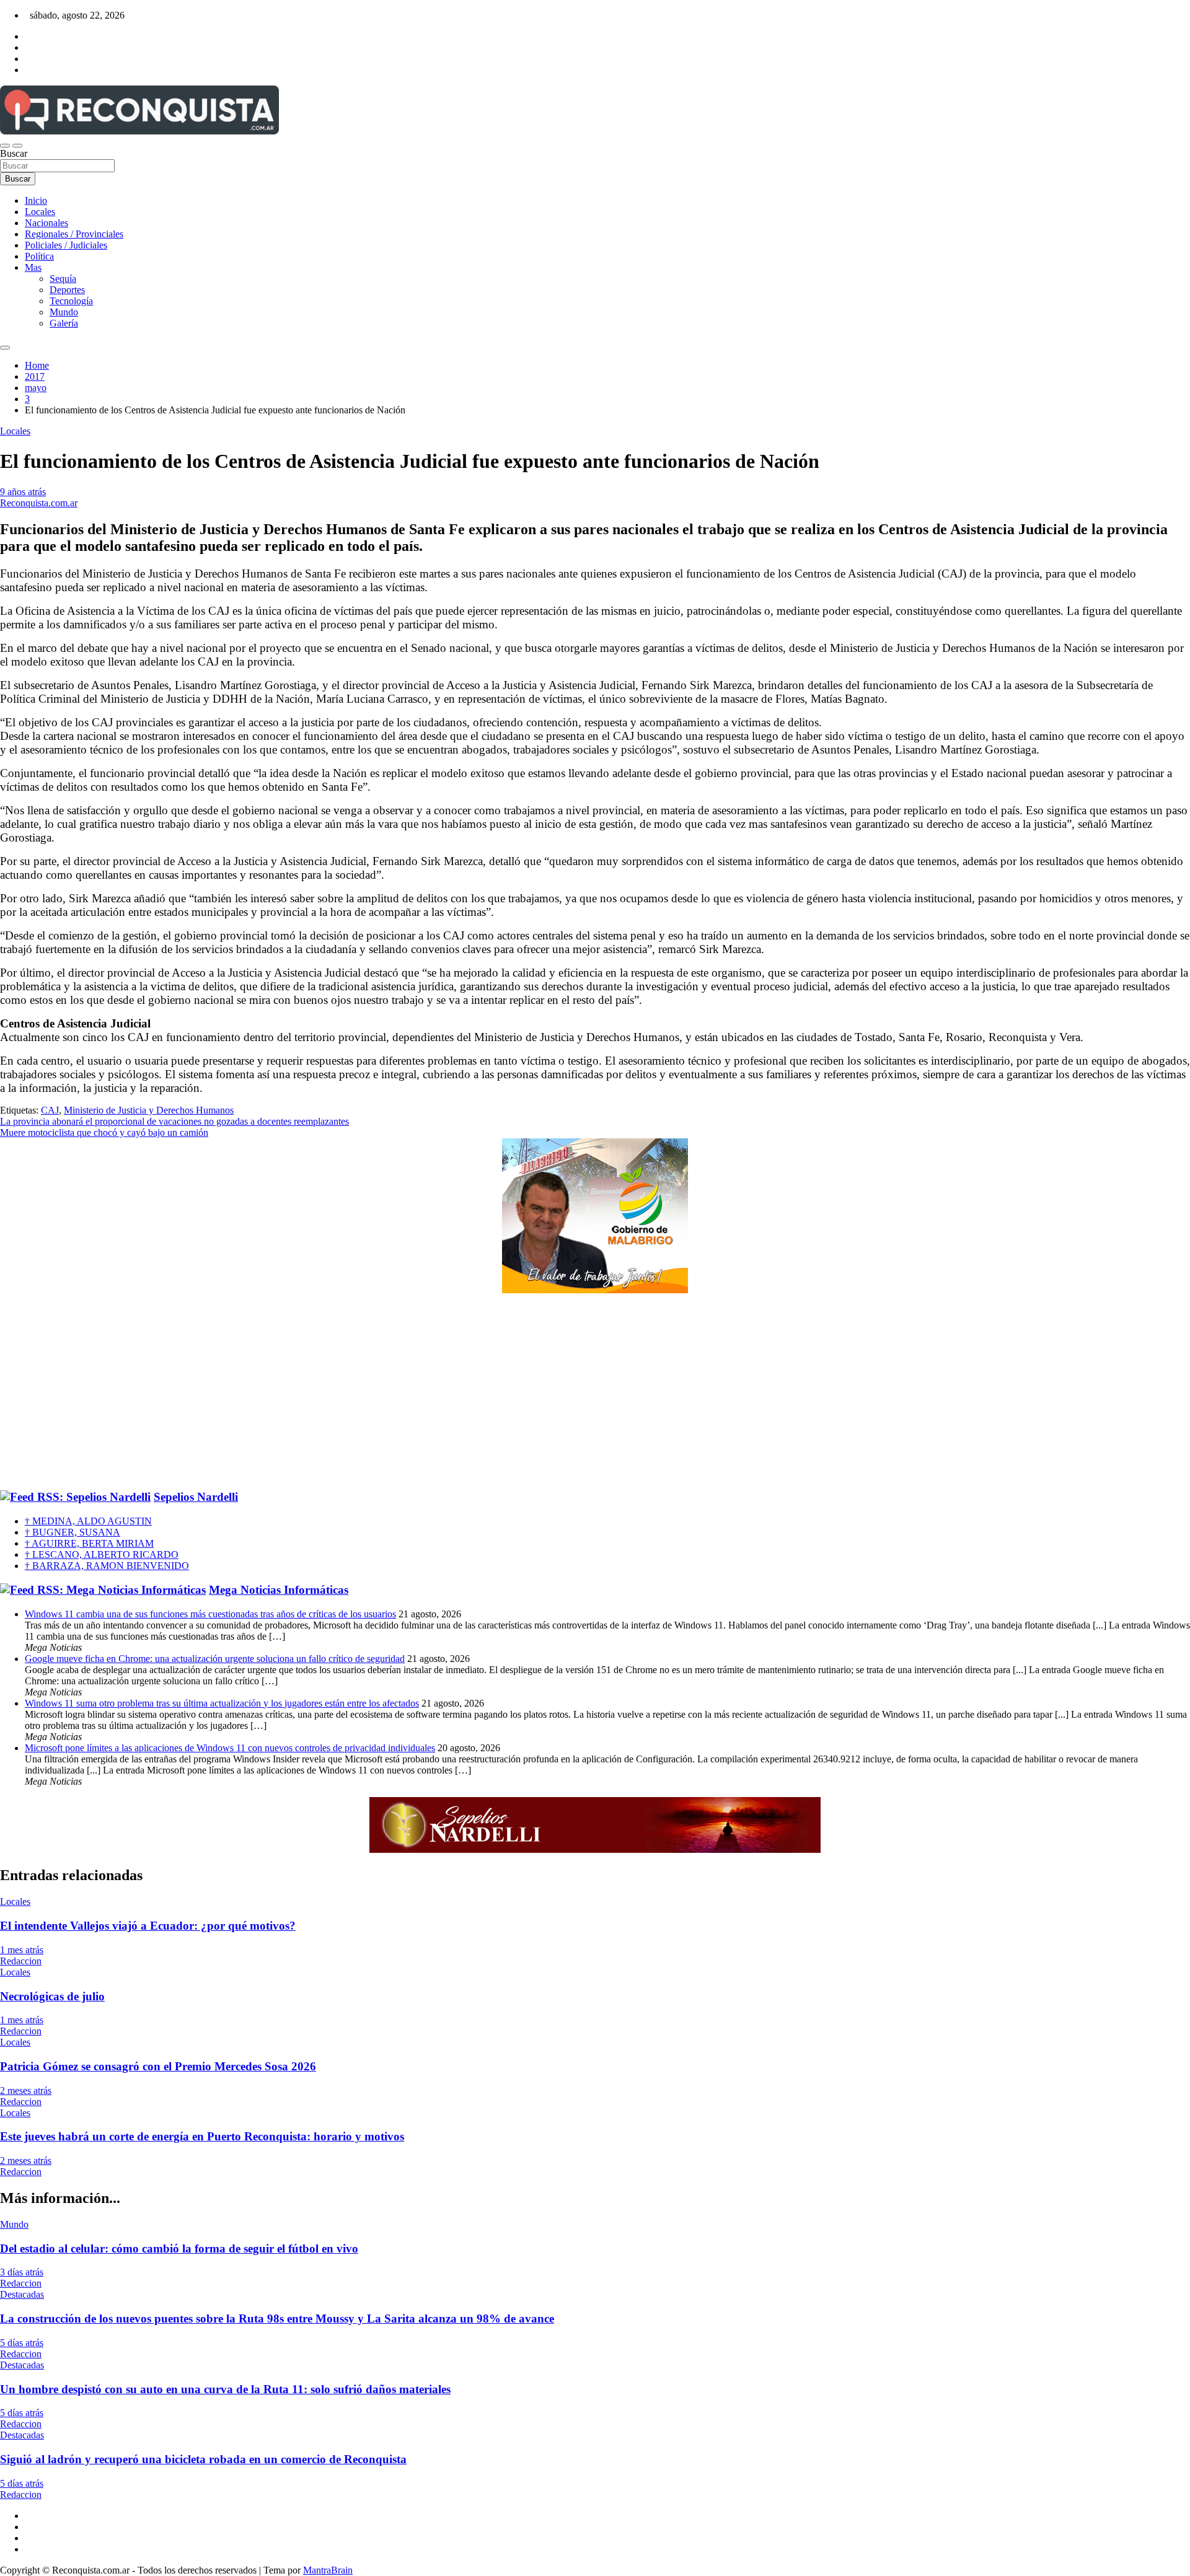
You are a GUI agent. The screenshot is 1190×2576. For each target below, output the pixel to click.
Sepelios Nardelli (196, 1497)
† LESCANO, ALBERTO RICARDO (102, 1554)
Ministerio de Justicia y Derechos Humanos (149, 1110)
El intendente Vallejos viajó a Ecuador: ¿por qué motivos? (148, 1926)
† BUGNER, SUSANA (73, 1532)
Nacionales (46, 223)
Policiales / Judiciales (66, 245)
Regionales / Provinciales (74, 234)
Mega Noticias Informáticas (279, 1590)
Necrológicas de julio (52, 1996)
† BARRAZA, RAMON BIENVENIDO (107, 1566)
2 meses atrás (26, 2090)
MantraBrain (328, 2570)
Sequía (63, 279)
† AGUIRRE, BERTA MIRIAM (89, 1543)
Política (39, 256)
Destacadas (22, 2294)
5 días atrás (22, 2343)
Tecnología (71, 301)
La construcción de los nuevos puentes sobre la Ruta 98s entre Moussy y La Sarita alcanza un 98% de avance (277, 2319)
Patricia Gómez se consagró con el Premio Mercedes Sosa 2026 (158, 2066)
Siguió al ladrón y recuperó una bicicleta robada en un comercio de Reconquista (203, 2459)
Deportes (67, 290)
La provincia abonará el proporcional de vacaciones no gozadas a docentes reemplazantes (174, 1121)
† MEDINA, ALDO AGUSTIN (88, 1521)
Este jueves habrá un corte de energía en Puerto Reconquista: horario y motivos (202, 2136)
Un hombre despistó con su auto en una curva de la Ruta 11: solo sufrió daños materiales (225, 2389)
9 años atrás (23, 492)
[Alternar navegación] (5, 146)
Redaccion (21, 1961)
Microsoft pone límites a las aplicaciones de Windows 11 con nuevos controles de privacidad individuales (230, 1748)
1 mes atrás (22, 1950)
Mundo (64, 312)
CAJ (50, 1110)
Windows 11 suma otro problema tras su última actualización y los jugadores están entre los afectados (222, 1703)
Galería (64, 323)
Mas (33, 267)
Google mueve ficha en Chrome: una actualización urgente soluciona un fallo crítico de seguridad (215, 1659)
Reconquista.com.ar (39, 503)
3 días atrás (22, 2272)
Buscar (14, 153)
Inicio (36, 200)
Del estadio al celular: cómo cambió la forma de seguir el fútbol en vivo (179, 2249)
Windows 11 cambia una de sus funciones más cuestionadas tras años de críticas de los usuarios (210, 1614)
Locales (40, 212)
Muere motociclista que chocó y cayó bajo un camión (104, 1132)
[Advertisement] (595, 1392)
